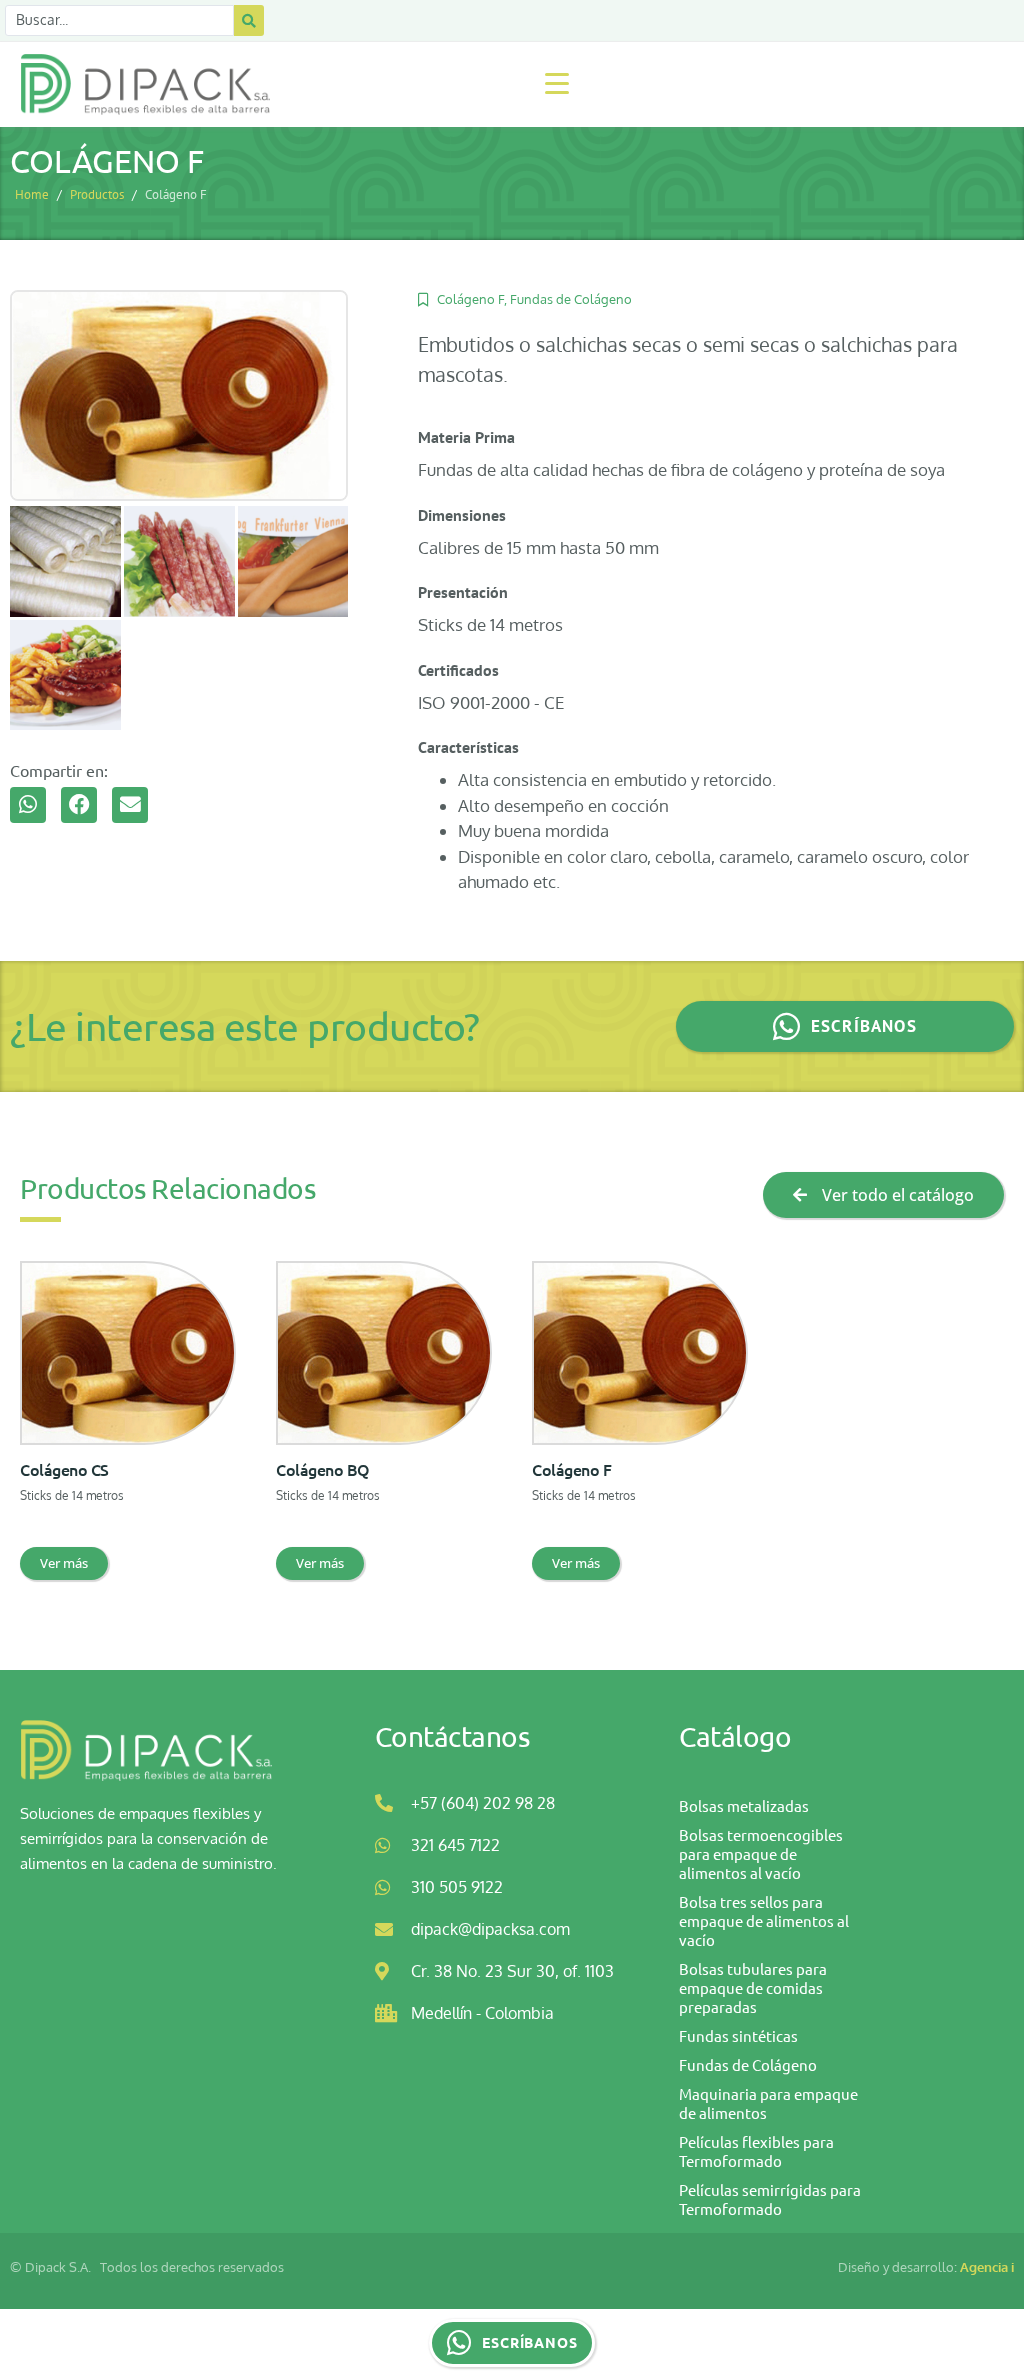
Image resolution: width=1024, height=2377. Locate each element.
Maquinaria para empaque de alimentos (768, 2103)
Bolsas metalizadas (744, 1805)
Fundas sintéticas (738, 2035)
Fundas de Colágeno (571, 299)
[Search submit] (249, 20)
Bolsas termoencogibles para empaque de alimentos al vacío (761, 1853)
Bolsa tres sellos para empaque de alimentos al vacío (764, 1920)
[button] (28, 805)
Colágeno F (470, 299)
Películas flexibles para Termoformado (756, 2151)
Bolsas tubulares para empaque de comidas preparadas (753, 1987)
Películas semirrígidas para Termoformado (770, 2199)
